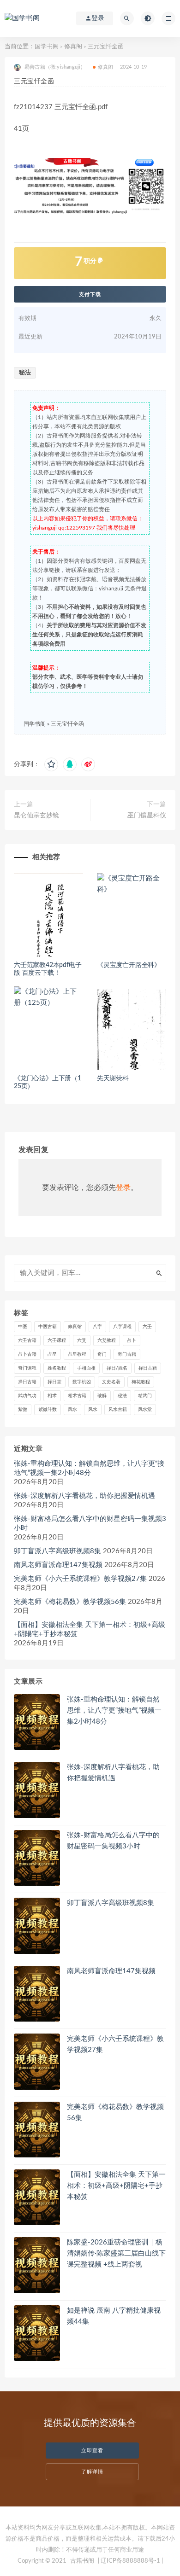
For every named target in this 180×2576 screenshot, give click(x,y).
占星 (52, 1354)
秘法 (25, 373)
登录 (123, 1188)
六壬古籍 (27, 1340)
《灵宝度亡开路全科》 (129, 965)
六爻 (82, 1340)
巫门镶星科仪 (147, 816)
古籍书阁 (82, 2561)
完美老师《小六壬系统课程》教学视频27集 (80, 1579)
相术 (52, 1396)
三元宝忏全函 (67, 724)
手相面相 (86, 1368)
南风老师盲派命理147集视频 (58, 1565)
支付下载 (90, 294)
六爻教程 (107, 1340)
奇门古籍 (127, 1354)
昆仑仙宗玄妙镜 (36, 816)
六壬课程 (57, 1340)
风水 (72, 1410)
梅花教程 (141, 1382)
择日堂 (54, 1382)
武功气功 (27, 1396)
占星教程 (77, 1354)
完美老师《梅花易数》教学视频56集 (70, 1602)
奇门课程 (27, 1368)
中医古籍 (48, 1327)
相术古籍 (77, 1396)
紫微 (23, 1410)
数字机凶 (82, 1382)
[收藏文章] (51, 764)
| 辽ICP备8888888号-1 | (130, 2561)
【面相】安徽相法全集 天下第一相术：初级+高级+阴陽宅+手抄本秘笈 (90, 1629)
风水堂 (145, 1410)
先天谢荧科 (113, 1078)
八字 (97, 1327)
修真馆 (75, 1327)
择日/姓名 (117, 1368)
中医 (23, 1327)
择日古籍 (148, 1368)
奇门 (102, 1354)
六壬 (147, 1327)
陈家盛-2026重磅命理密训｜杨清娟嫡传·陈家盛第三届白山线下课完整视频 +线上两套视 (116, 2253)
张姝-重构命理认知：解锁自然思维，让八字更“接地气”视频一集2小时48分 (89, 1468)
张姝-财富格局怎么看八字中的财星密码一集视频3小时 (90, 1524)
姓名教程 (57, 1368)
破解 (102, 1396)
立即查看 (92, 2451)
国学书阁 (47, 47)
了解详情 (92, 2472)
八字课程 (122, 1327)
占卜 (132, 1340)
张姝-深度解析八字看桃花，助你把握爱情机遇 (84, 1496)
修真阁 (73, 47)
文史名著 (111, 1382)
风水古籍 (118, 1410)
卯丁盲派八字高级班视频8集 (57, 1551)
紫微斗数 (48, 1410)
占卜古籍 (27, 1354)
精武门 (145, 1396)
